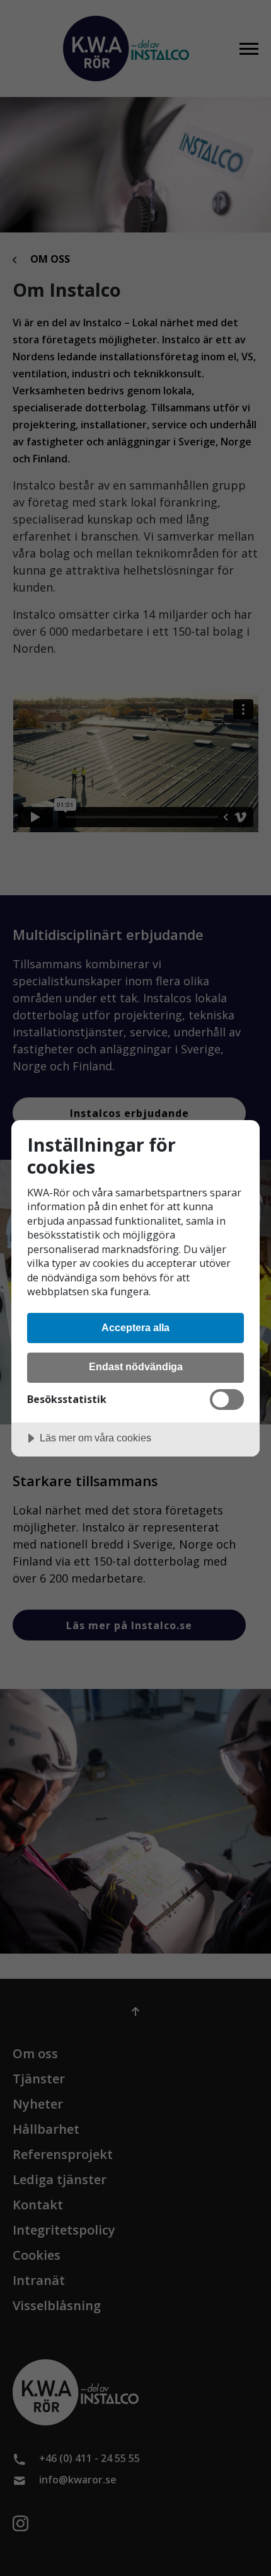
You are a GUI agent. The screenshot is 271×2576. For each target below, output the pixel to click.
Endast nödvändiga (136, 1366)
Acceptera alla (135, 1327)
